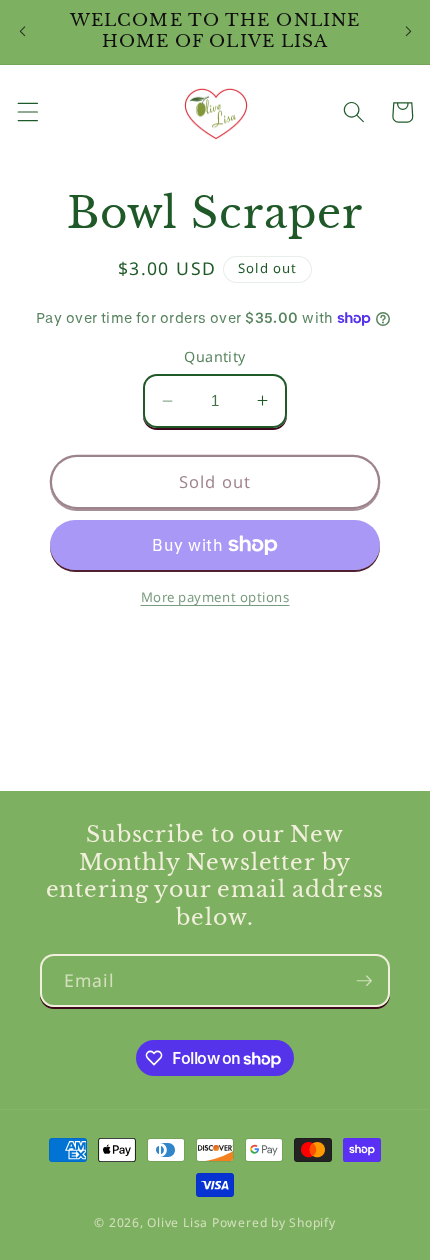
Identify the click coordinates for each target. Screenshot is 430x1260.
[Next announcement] (408, 32)
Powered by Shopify (274, 1222)
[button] (27, 112)
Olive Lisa (177, 1222)
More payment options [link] (215, 597)
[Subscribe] (364, 981)
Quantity (215, 356)
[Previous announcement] (22, 32)
